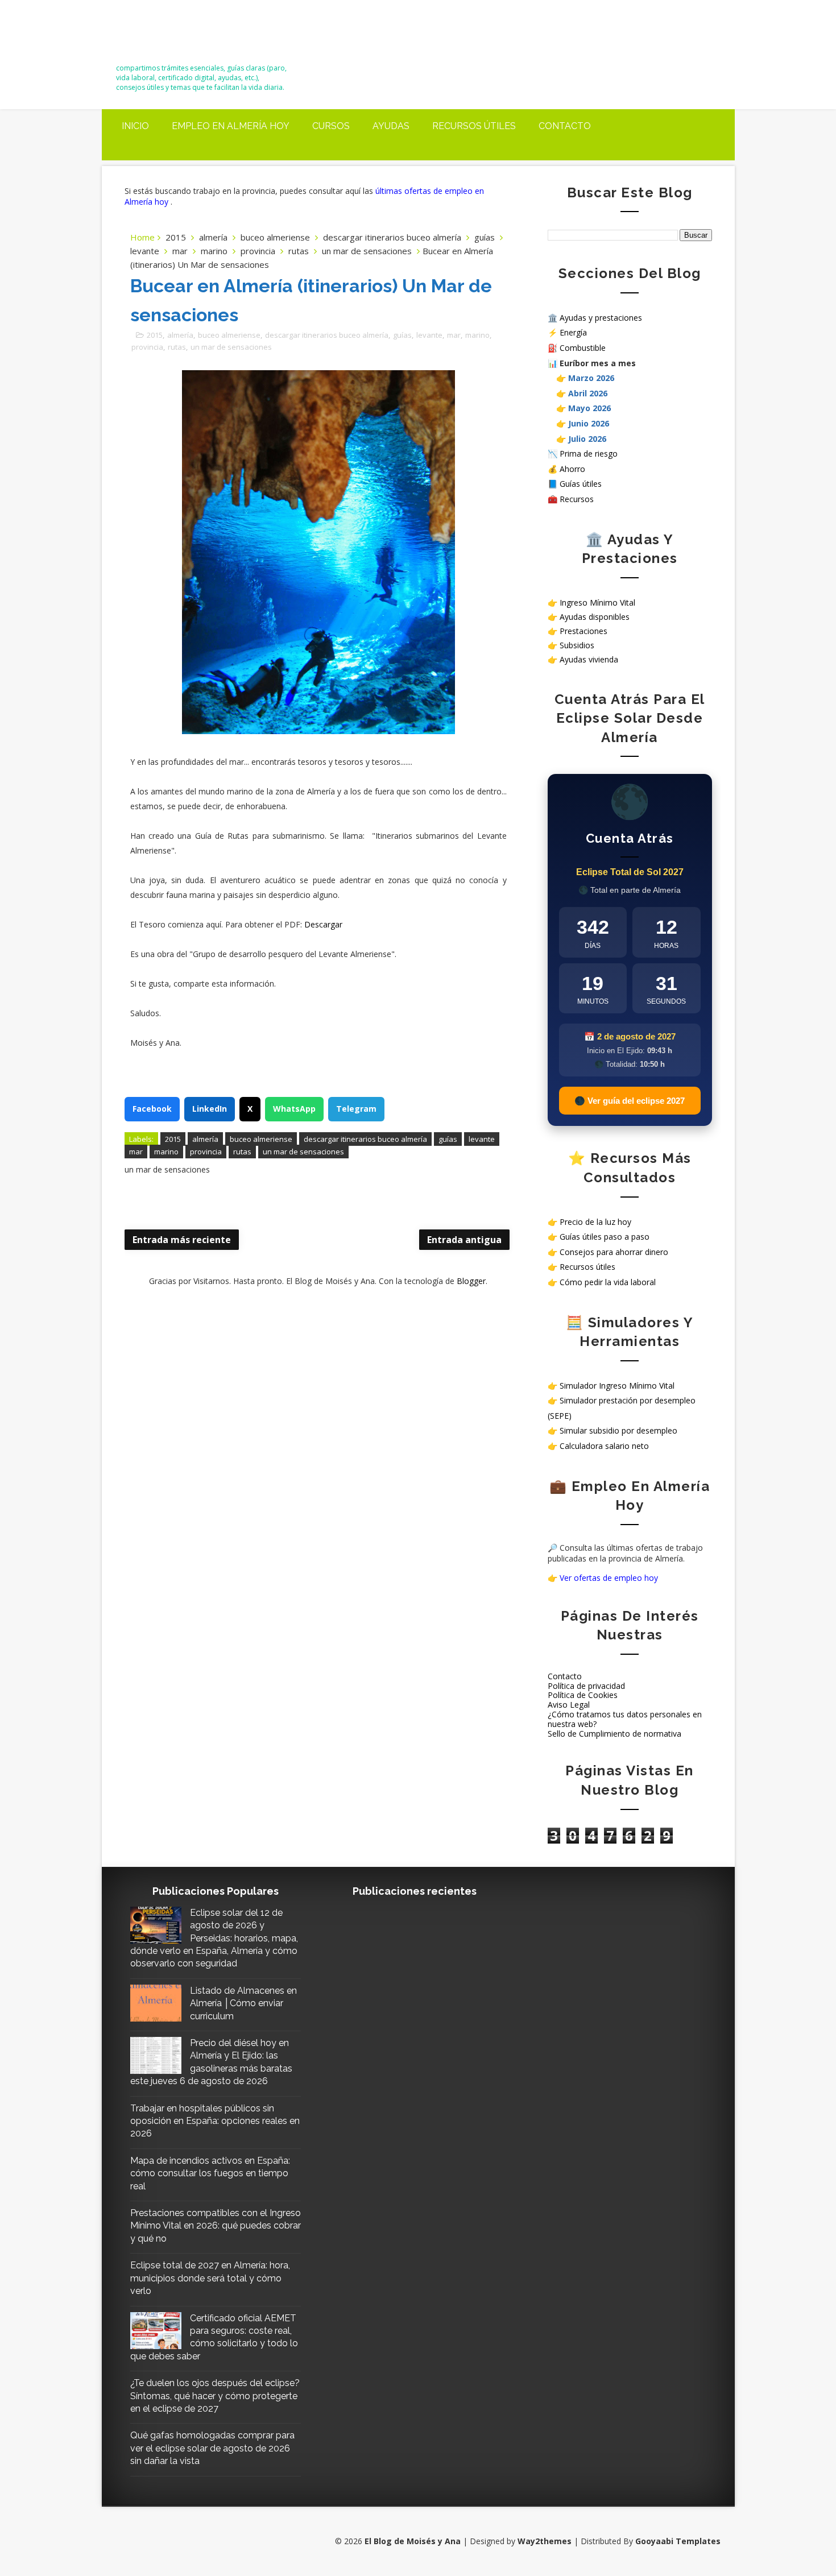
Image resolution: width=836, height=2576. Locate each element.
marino (214, 251)
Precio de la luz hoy (595, 1222)
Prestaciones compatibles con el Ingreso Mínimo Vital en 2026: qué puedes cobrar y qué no (216, 2226)
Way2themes (545, 2541)
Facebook (152, 1109)
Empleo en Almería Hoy (231, 126)
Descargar (323, 924)
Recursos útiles (474, 126)
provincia (258, 251)
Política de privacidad (586, 1686)
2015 (176, 237)
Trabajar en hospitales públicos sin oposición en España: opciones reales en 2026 (215, 2121)
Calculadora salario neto (604, 1446)
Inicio (135, 126)
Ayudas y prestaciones (601, 318)
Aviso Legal (569, 1705)
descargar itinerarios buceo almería (392, 237)
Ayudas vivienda (589, 659)
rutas (299, 251)
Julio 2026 (587, 439)
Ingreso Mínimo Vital (597, 602)
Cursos (331, 126)
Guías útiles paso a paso (605, 1237)
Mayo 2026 (589, 408)
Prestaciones (583, 631)
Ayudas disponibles (595, 617)
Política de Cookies (583, 1695)
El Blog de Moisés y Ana (179, 36)
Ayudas (391, 126)
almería (213, 237)
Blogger (471, 1281)
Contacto (565, 126)
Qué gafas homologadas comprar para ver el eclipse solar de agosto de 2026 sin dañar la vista (212, 2448)
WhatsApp (294, 1109)
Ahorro (572, 469)
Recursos (577, 499)
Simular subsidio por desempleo (618, 1430)
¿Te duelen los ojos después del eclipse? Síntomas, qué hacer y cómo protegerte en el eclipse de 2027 (215, 2396)
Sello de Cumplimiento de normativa (614, 1734)
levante (145, 251)
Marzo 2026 (591, 378)
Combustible (583, 348)
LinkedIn (210, 1109)
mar (180, 251)
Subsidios (577, 645)
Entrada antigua (464, 1240)
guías (485, 237)
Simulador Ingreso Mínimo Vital (617, 1386)
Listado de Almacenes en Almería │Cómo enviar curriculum (243, 2003)
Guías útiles (581, 484)
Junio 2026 (589, 423)
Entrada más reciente (182, 1240)
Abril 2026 (588, 393)
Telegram (356, 1109)
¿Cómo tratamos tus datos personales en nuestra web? (625, 1719)
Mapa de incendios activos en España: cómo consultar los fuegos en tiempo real (210, 2173)
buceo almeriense (275, 237)
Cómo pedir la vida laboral (608, 1282)
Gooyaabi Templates (678, 2541)
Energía (573, 332)
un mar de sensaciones (367, 251)
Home (142, 237)
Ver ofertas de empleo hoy (609, 1578)
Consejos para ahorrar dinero (614, 1252)
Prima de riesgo (589, 454)
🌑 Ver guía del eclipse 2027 (630, 1101)
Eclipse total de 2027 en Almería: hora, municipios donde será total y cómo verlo (210, 2278)
